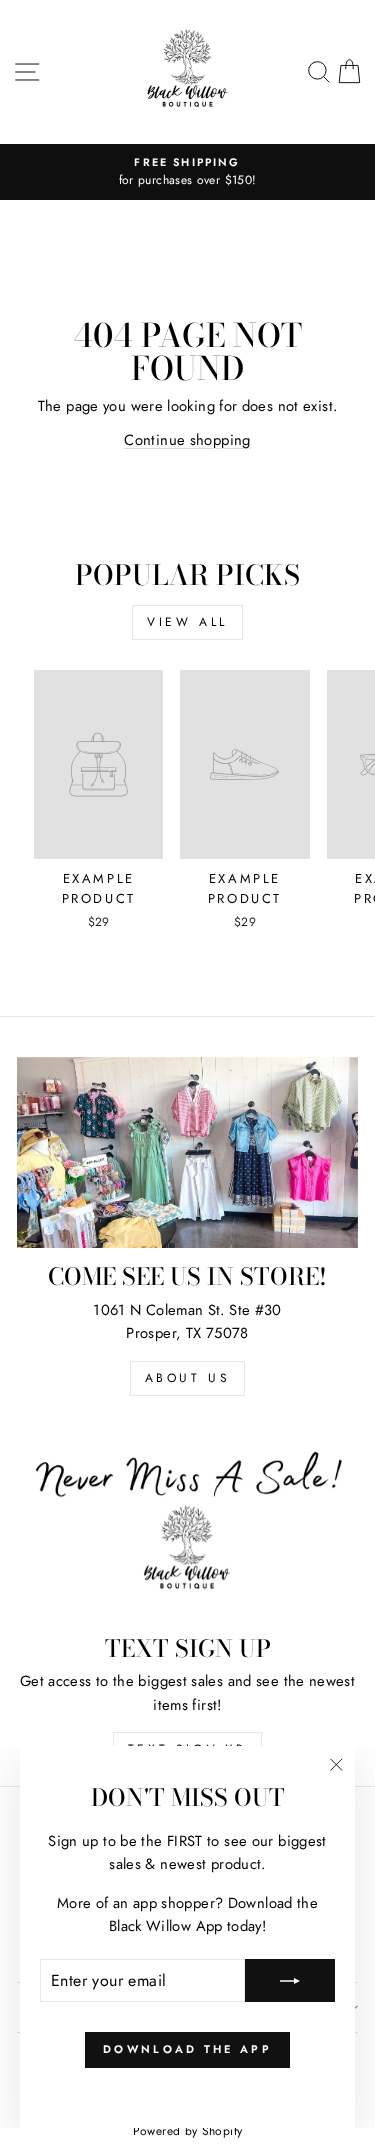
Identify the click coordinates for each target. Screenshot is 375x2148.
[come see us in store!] (187, 1153)
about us (188, 1378)
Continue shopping (187, 440)
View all (187, 622)
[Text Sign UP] (187, 1524)
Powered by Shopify (188, 2131)
